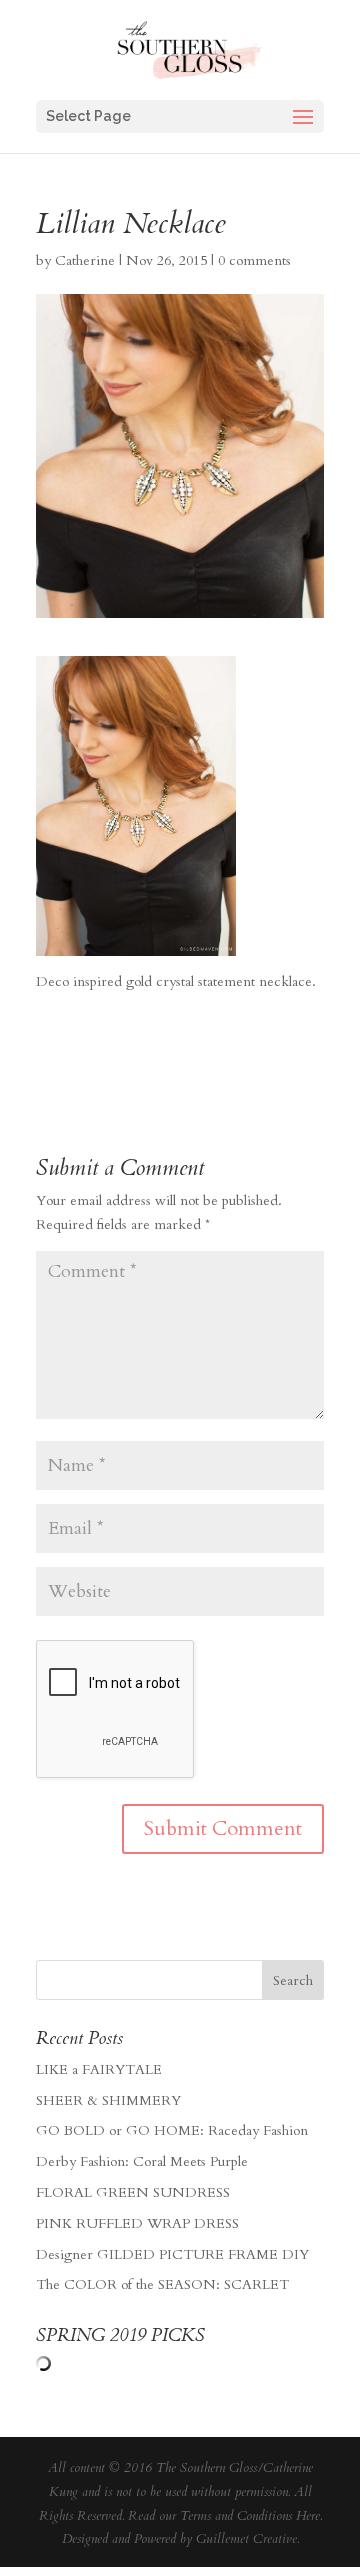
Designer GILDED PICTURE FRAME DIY (172, 2254)
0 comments (254, 260)
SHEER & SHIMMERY (108, 2100)
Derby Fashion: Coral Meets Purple (142, 2161)
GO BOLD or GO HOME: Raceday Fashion (172, 2130)
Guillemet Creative (246, 2539)
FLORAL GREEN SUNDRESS (133, 2192)
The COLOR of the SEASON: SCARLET (162, 2284)
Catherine (85, 260)
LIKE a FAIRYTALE (99, 2069)
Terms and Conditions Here (250, 2516)
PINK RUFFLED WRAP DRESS (137, 2223)
